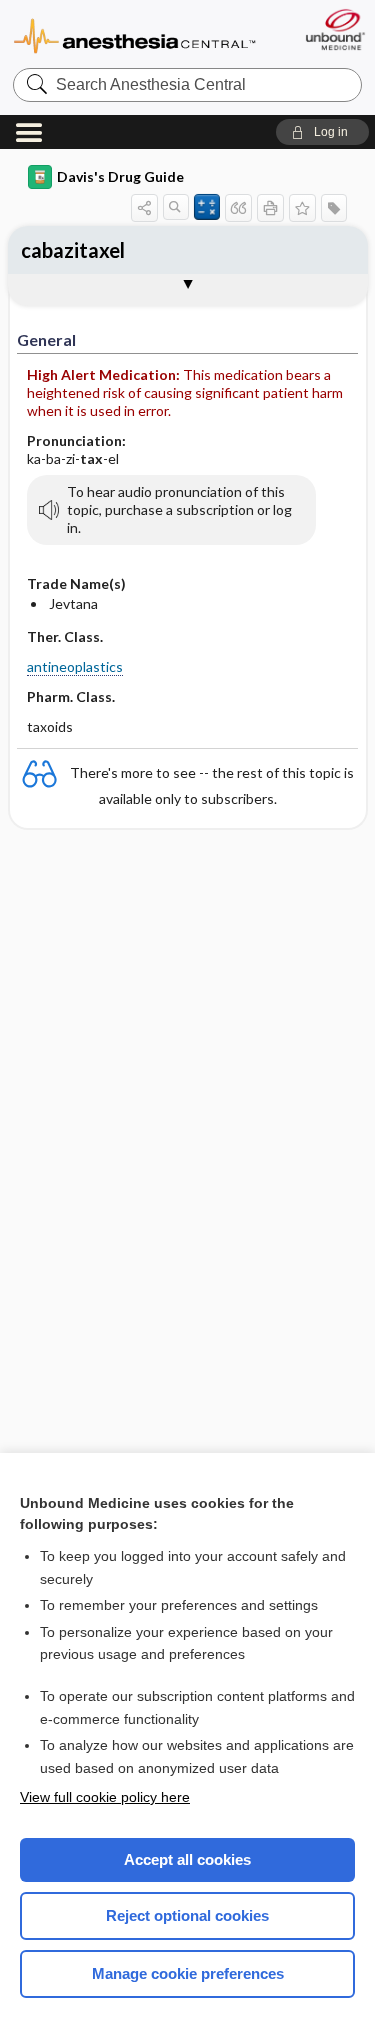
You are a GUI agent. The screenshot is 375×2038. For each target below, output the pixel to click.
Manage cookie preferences (188, 1973)
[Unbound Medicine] (334, 29)
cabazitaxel (73, 250)
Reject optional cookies (187, 1915)
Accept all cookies (187, 1859)
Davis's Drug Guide (120, 176)
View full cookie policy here (105, 1797)
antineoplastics (75, 666)
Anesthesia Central (135, 34)
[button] (322, 132)
